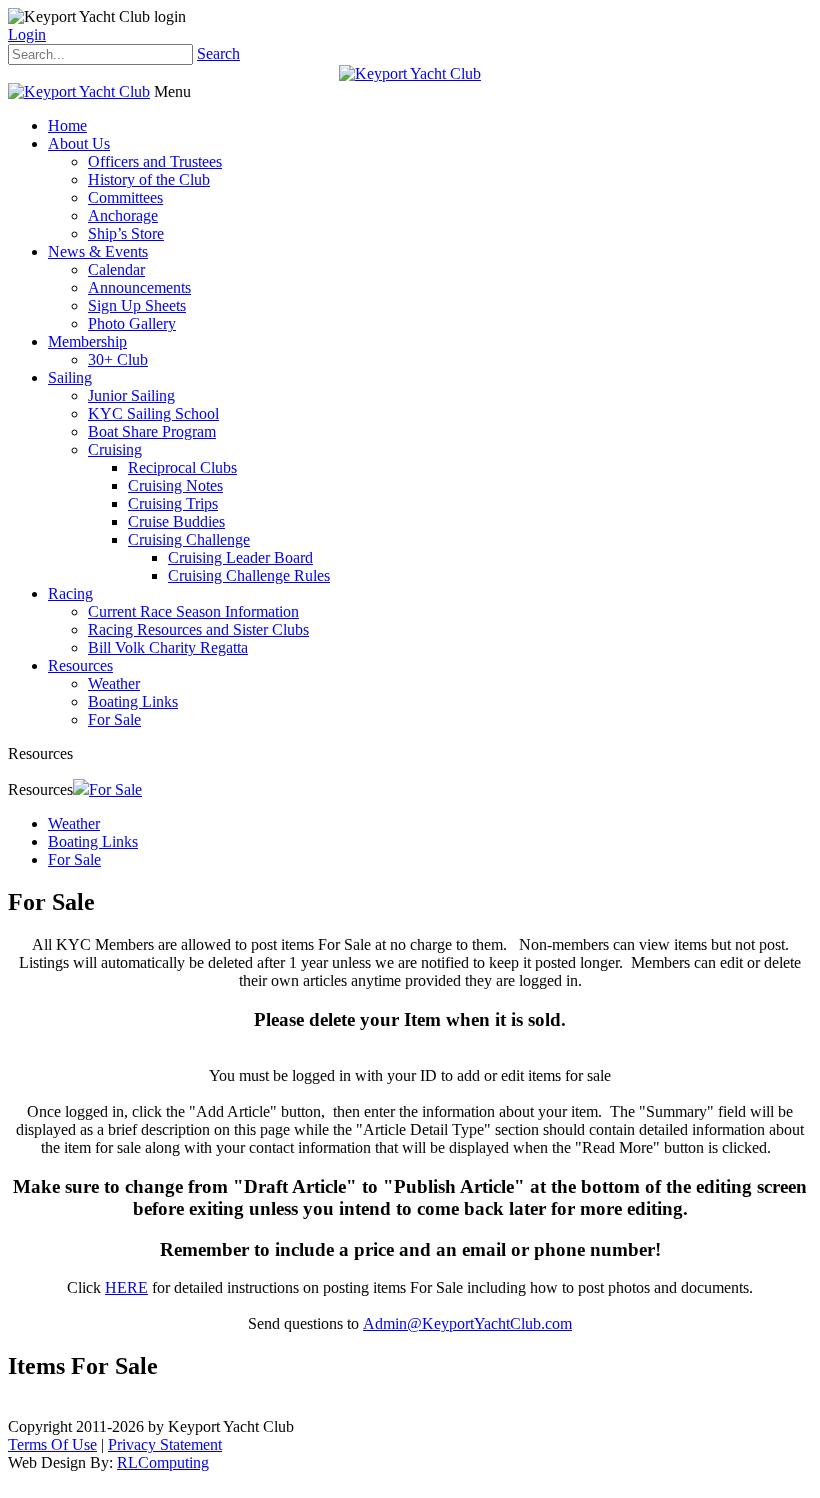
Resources (80, 665)
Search (218, 53)
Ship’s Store (126, 233)
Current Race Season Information (193, 611)
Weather (114, 683)
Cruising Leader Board (240, 557)
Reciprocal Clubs (182, 467)
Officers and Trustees (155, 161)
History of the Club (149, 179)
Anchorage (123, 215)
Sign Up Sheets (137, 305)
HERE (126, 1287)
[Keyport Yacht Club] (410, 73)
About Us (79, 143)
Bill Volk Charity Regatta (168, 647)
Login (27, 34)
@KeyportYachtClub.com (489, 1323)
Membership (87, 341)
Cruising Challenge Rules (249, 575)
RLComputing (163, 1462)
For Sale (114, 719)
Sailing (70, 377)
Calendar (116, 269)
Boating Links (133, 701)
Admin (385, 1323)
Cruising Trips (173, 503)
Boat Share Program (152, 431)
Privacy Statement (165, 1444)
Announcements (139, 287)
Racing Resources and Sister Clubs (198, 629)
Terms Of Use (52, 1444)
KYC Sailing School (153, 413)
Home (67, 125)
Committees (125, 197)
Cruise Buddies (176, 521)
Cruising (115, 449)
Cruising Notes (175, 485)
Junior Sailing (131, 395)
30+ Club (118, 359)
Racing (70, 593)
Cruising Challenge (189, 539)
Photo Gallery (132, 323)
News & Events (98, 251)
